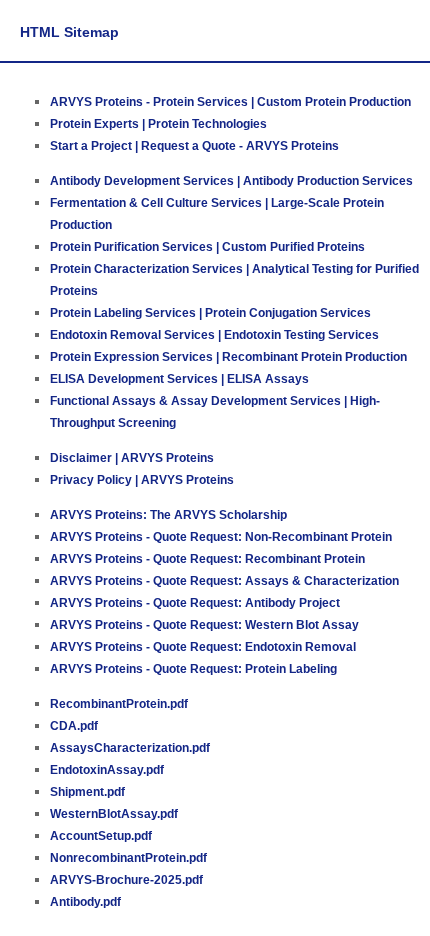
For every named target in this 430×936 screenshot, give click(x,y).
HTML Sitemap (69, 32)
